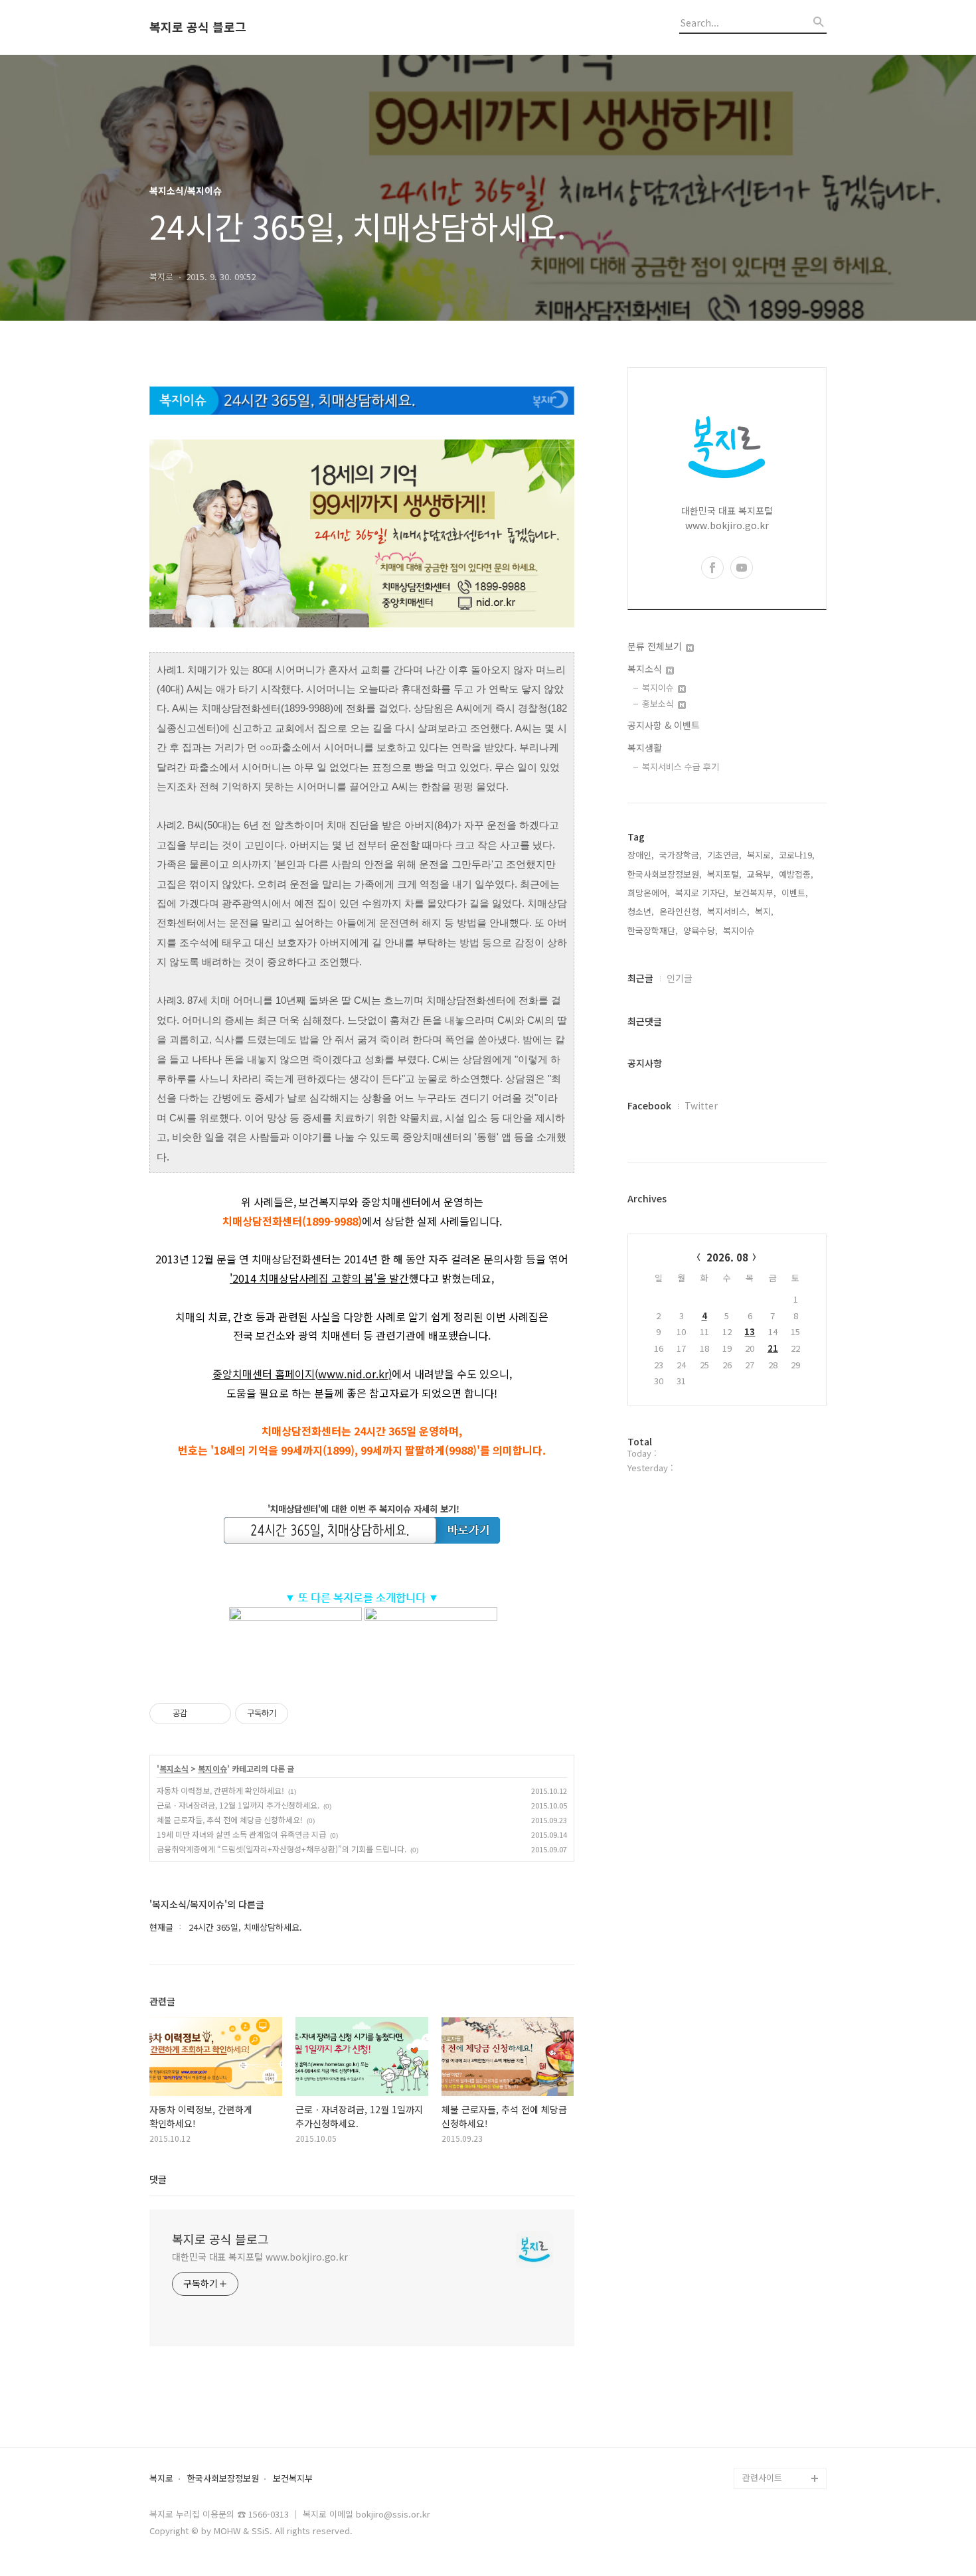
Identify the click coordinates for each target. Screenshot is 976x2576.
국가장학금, (681, 855)
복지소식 (174, 1769)
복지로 (161, 2479)
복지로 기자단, (702, 893)
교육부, (760, 874)
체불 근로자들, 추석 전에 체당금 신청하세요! (230, 1819)
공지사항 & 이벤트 (664, 725)
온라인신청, (681, 911)
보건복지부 (293, 2479)
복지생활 (645, 748)
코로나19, (797, 855)
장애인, (641, 855)
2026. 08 (727, 1257)
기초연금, (724, 855)
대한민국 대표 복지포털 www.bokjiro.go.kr (260, 2257)
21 (773, 1348)
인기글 (680, 978)
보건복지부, (755, 893)
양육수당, (700, 930)
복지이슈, (740, 930)
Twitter (701, 1105)
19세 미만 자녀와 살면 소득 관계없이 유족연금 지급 (241, 1834)
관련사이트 (762, 2477)
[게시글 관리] (216, 1714)
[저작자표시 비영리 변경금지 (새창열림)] (306, 1714)
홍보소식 (659, 703)
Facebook (649, 1105)
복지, (764, 911)
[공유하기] (200, 1714)
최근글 (640, 978)
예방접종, (796, 874)
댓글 (158, 2179)
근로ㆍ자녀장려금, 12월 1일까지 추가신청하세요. (238, 1805)
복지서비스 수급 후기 (681, 766)
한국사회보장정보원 (223, 2479)
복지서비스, (728, 911)
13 (750, 1331)
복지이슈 (212, 1769)
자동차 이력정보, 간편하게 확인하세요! (220, 1790)
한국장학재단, (653, 930)
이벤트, (795, 893)
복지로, (760, 855)
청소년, (641, 911)
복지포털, (724, 874)
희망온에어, (649, 893)
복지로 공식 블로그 (198, 27)
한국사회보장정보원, (665, 874)
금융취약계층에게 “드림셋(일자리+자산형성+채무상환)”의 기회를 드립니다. (282, 1849)
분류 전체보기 (656, 646)
